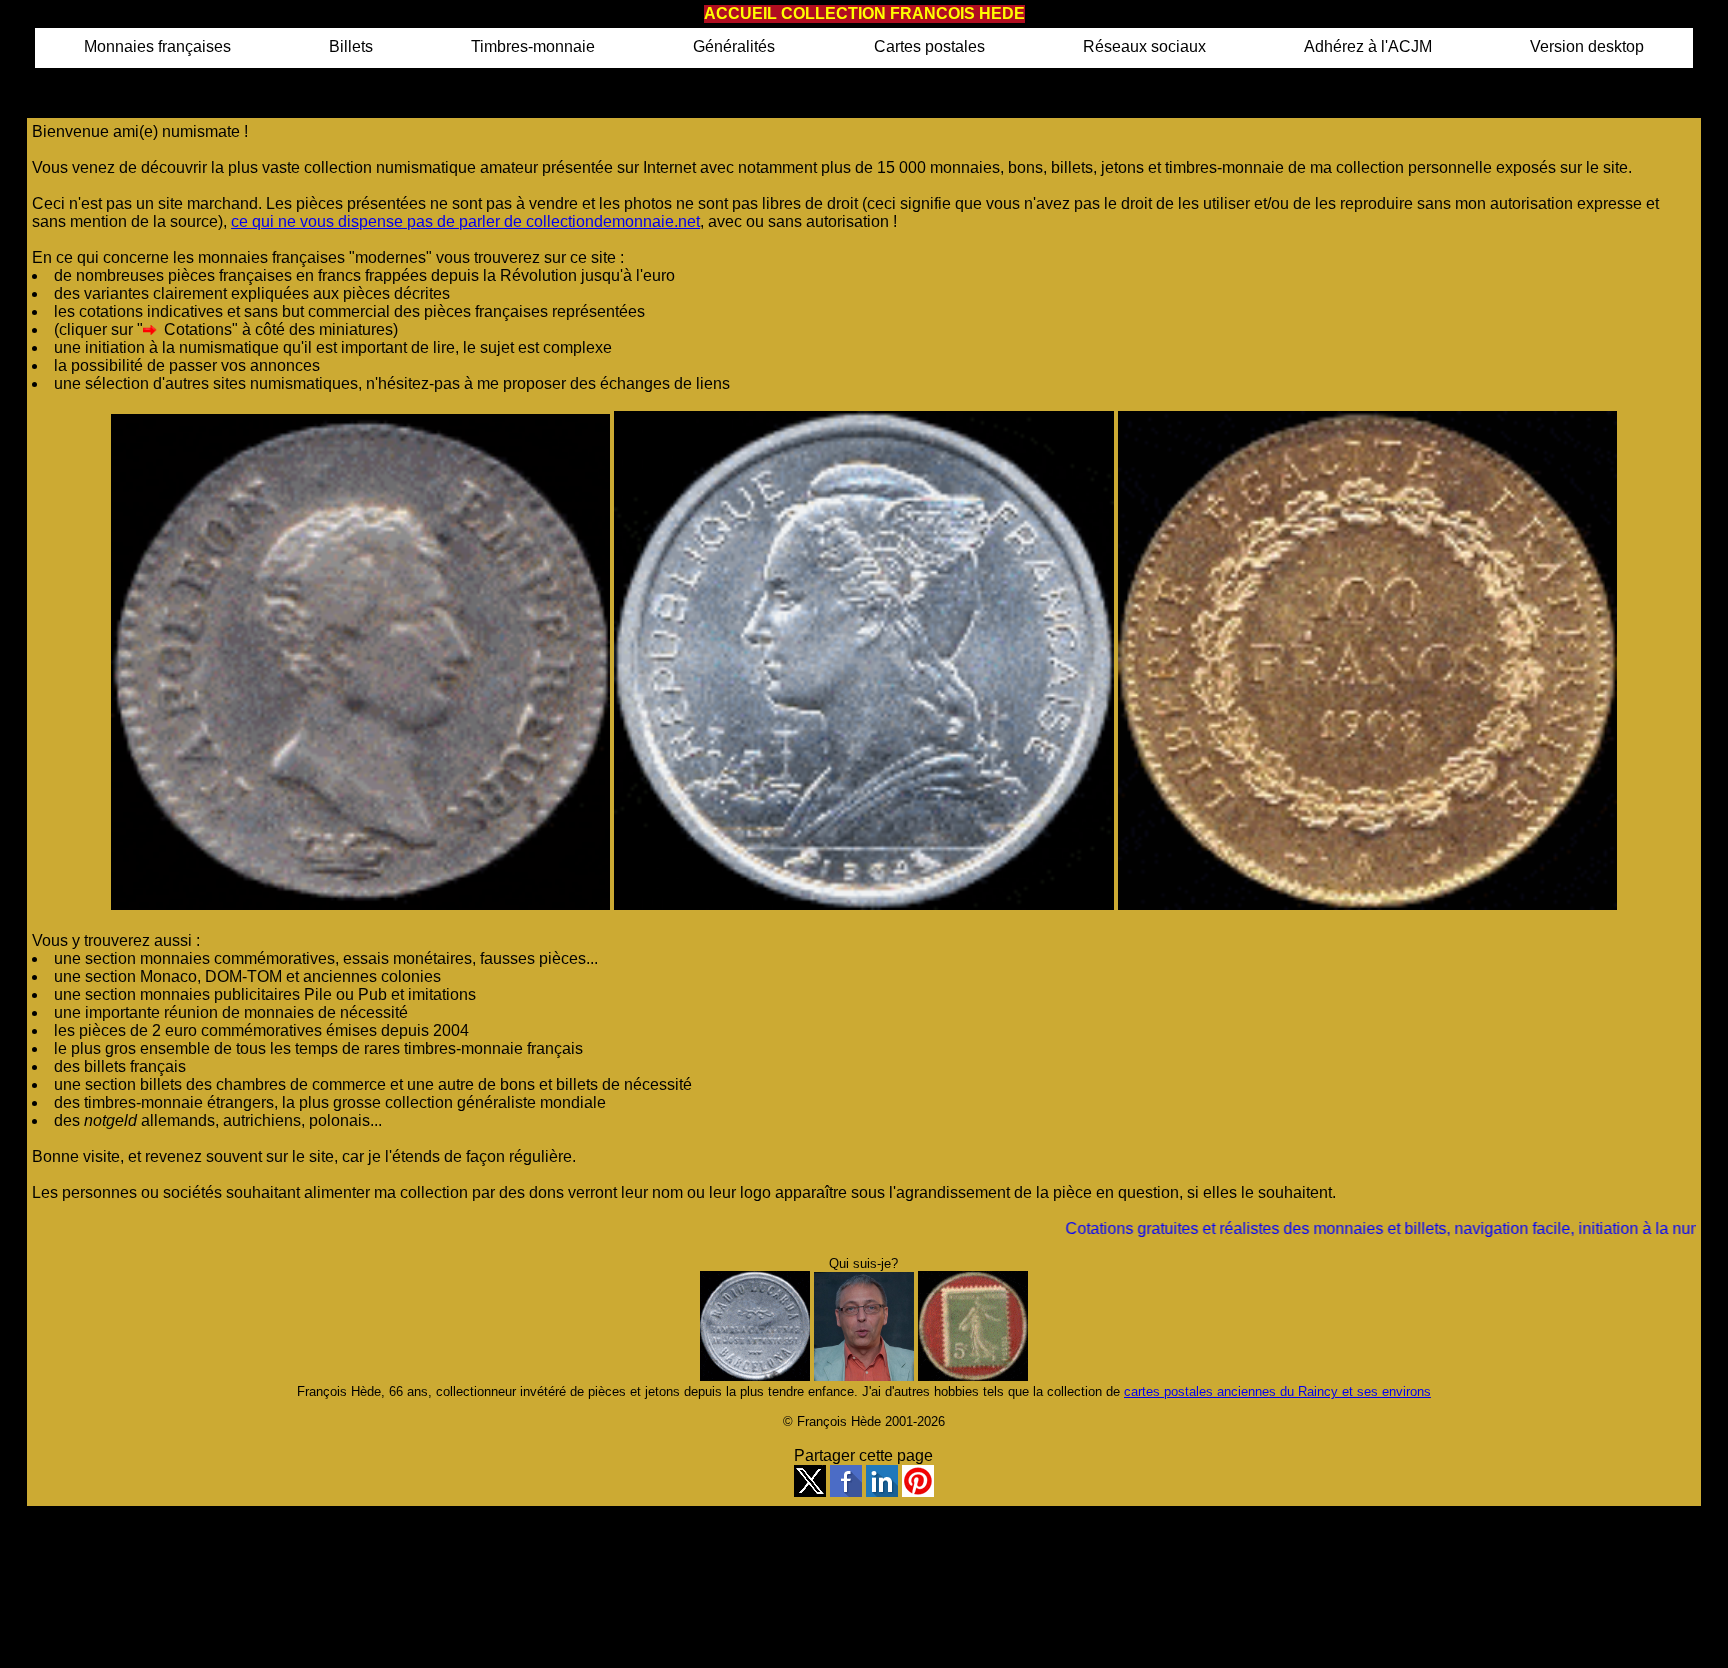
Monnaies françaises (157, 46)
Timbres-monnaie (533, 46)
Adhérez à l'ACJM (1368, 46)
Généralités (734, 46)
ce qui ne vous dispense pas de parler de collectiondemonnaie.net (465, 221)
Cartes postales (929, 46)
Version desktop (1587, 46)
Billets (351, 46)
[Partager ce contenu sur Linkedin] (882, 1491)
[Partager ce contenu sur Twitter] (810, 1491)
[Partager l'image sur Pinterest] (918, 1491)
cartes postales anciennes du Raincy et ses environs (1277, 1391)
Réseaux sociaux (1144, 46)
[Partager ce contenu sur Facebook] (846, 1491)
